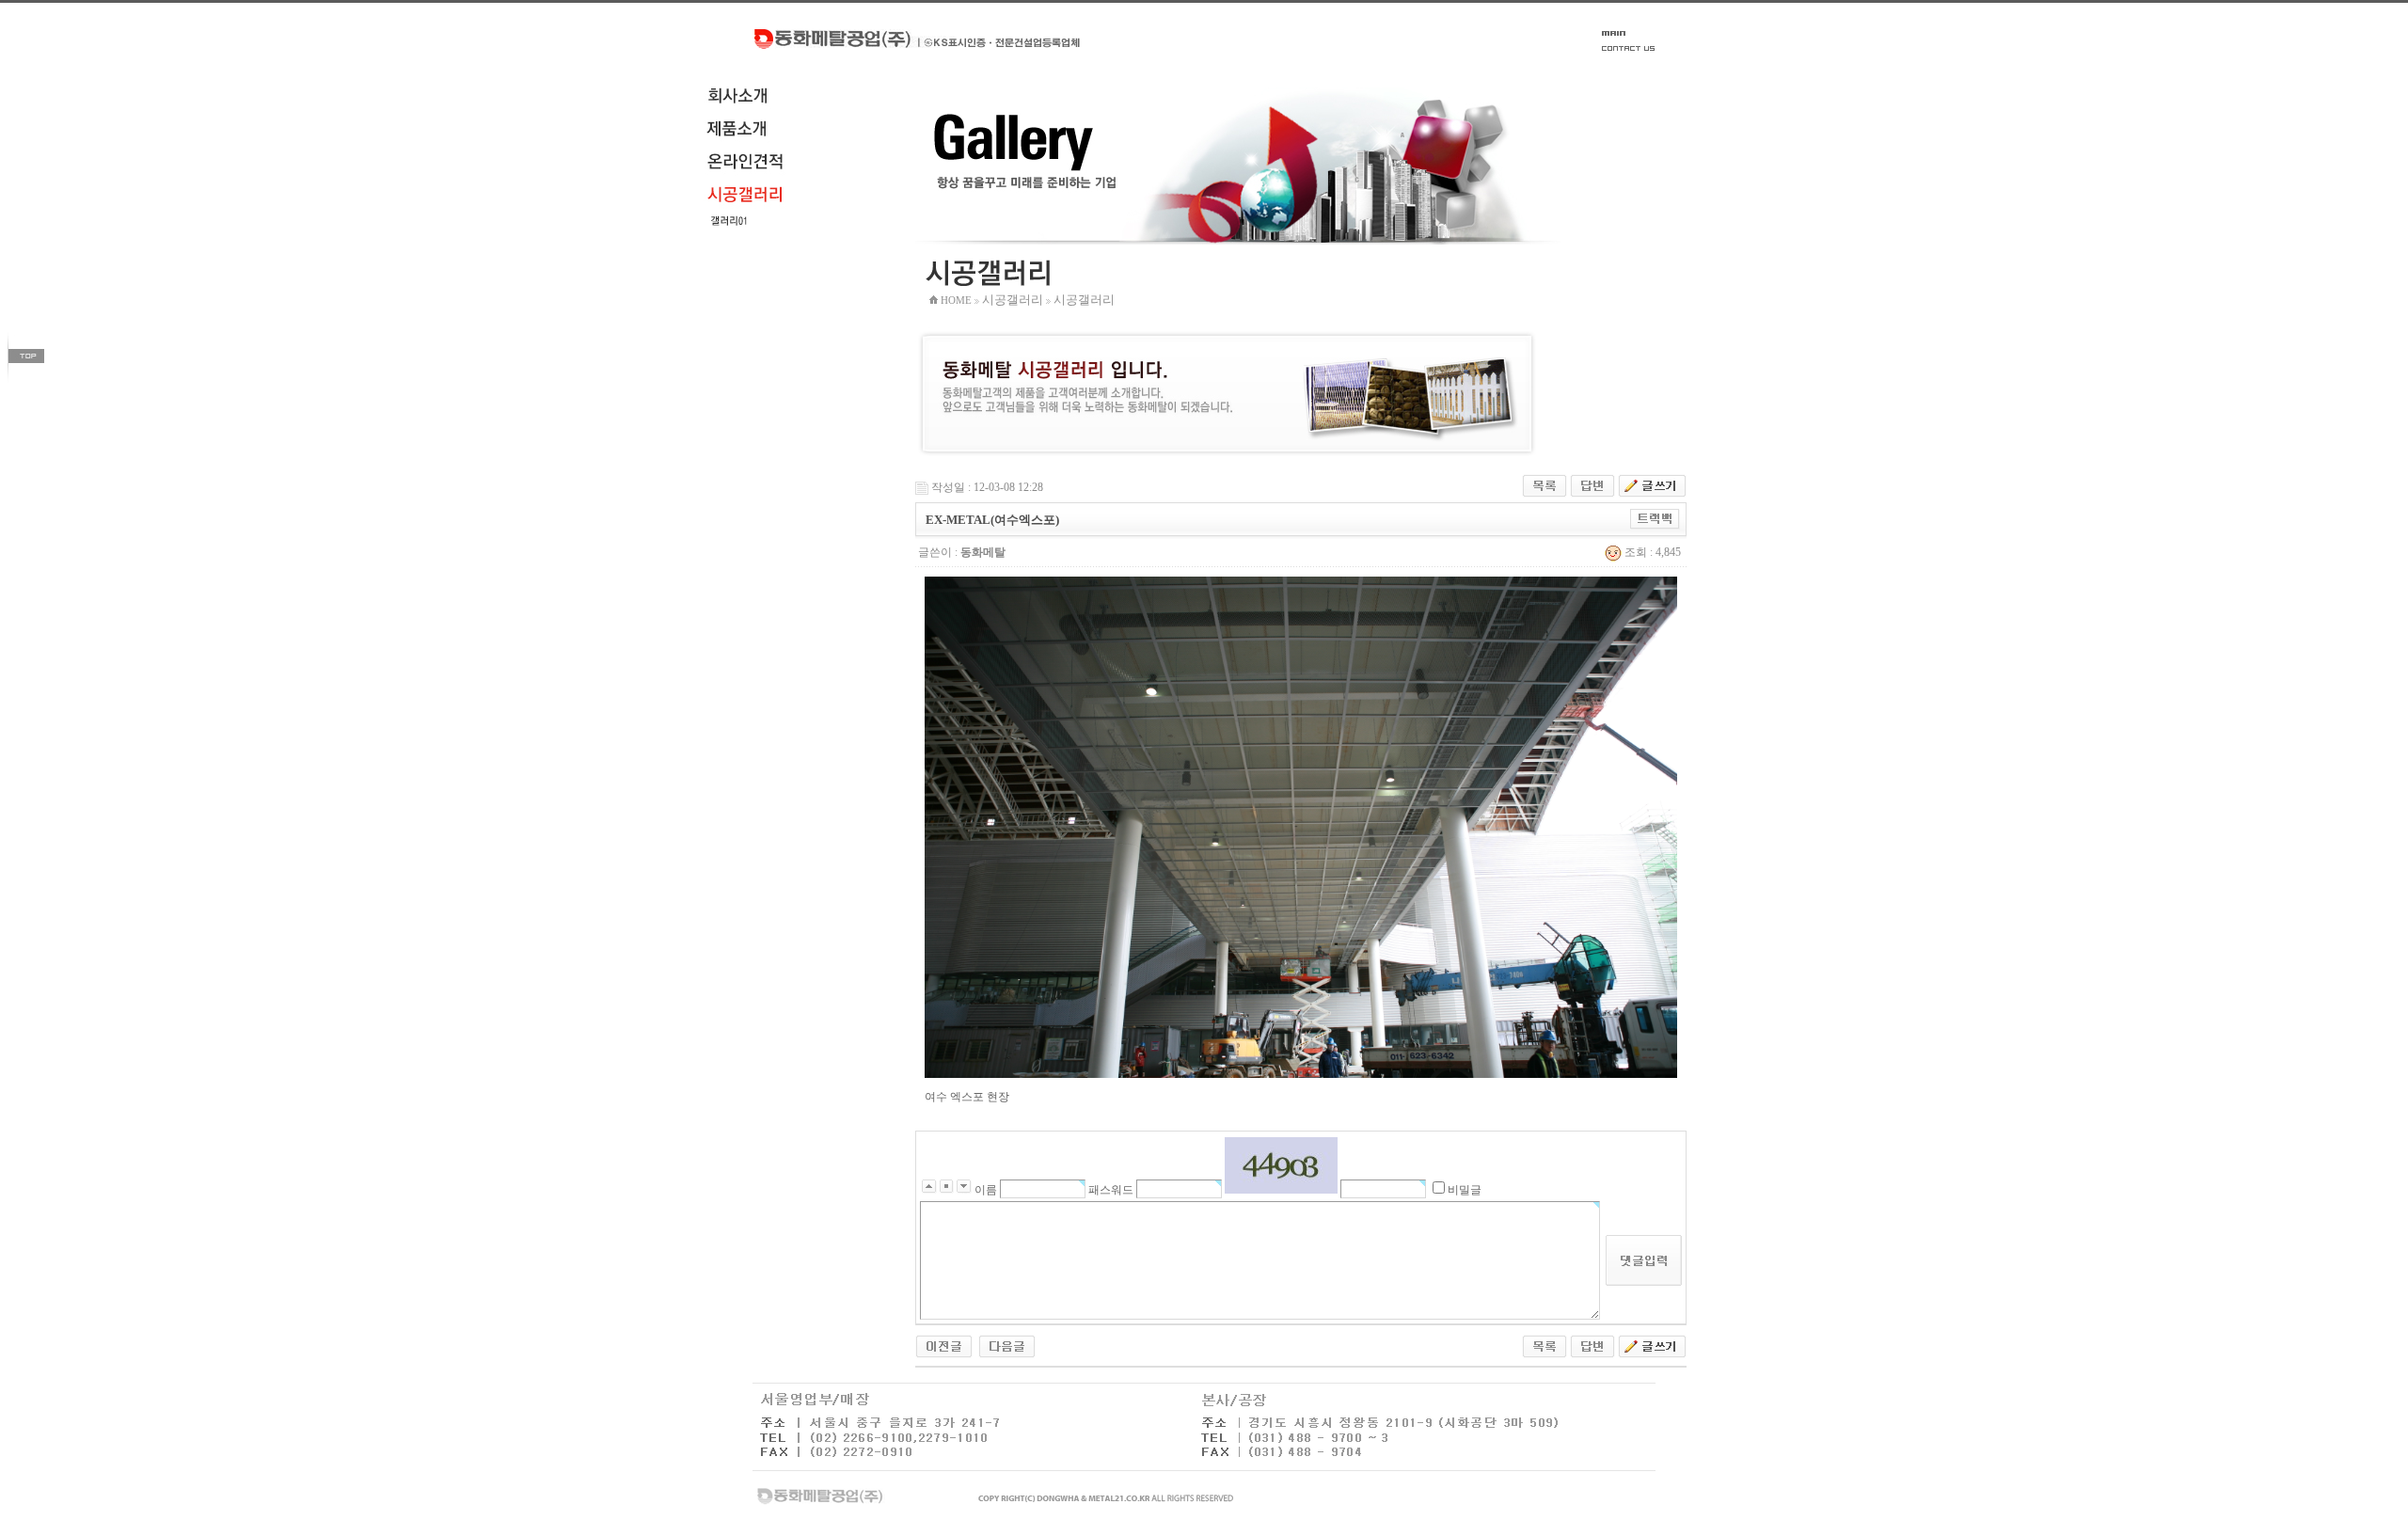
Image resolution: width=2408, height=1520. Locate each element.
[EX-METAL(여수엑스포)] (944, 1345)
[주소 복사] (1655, 518)
